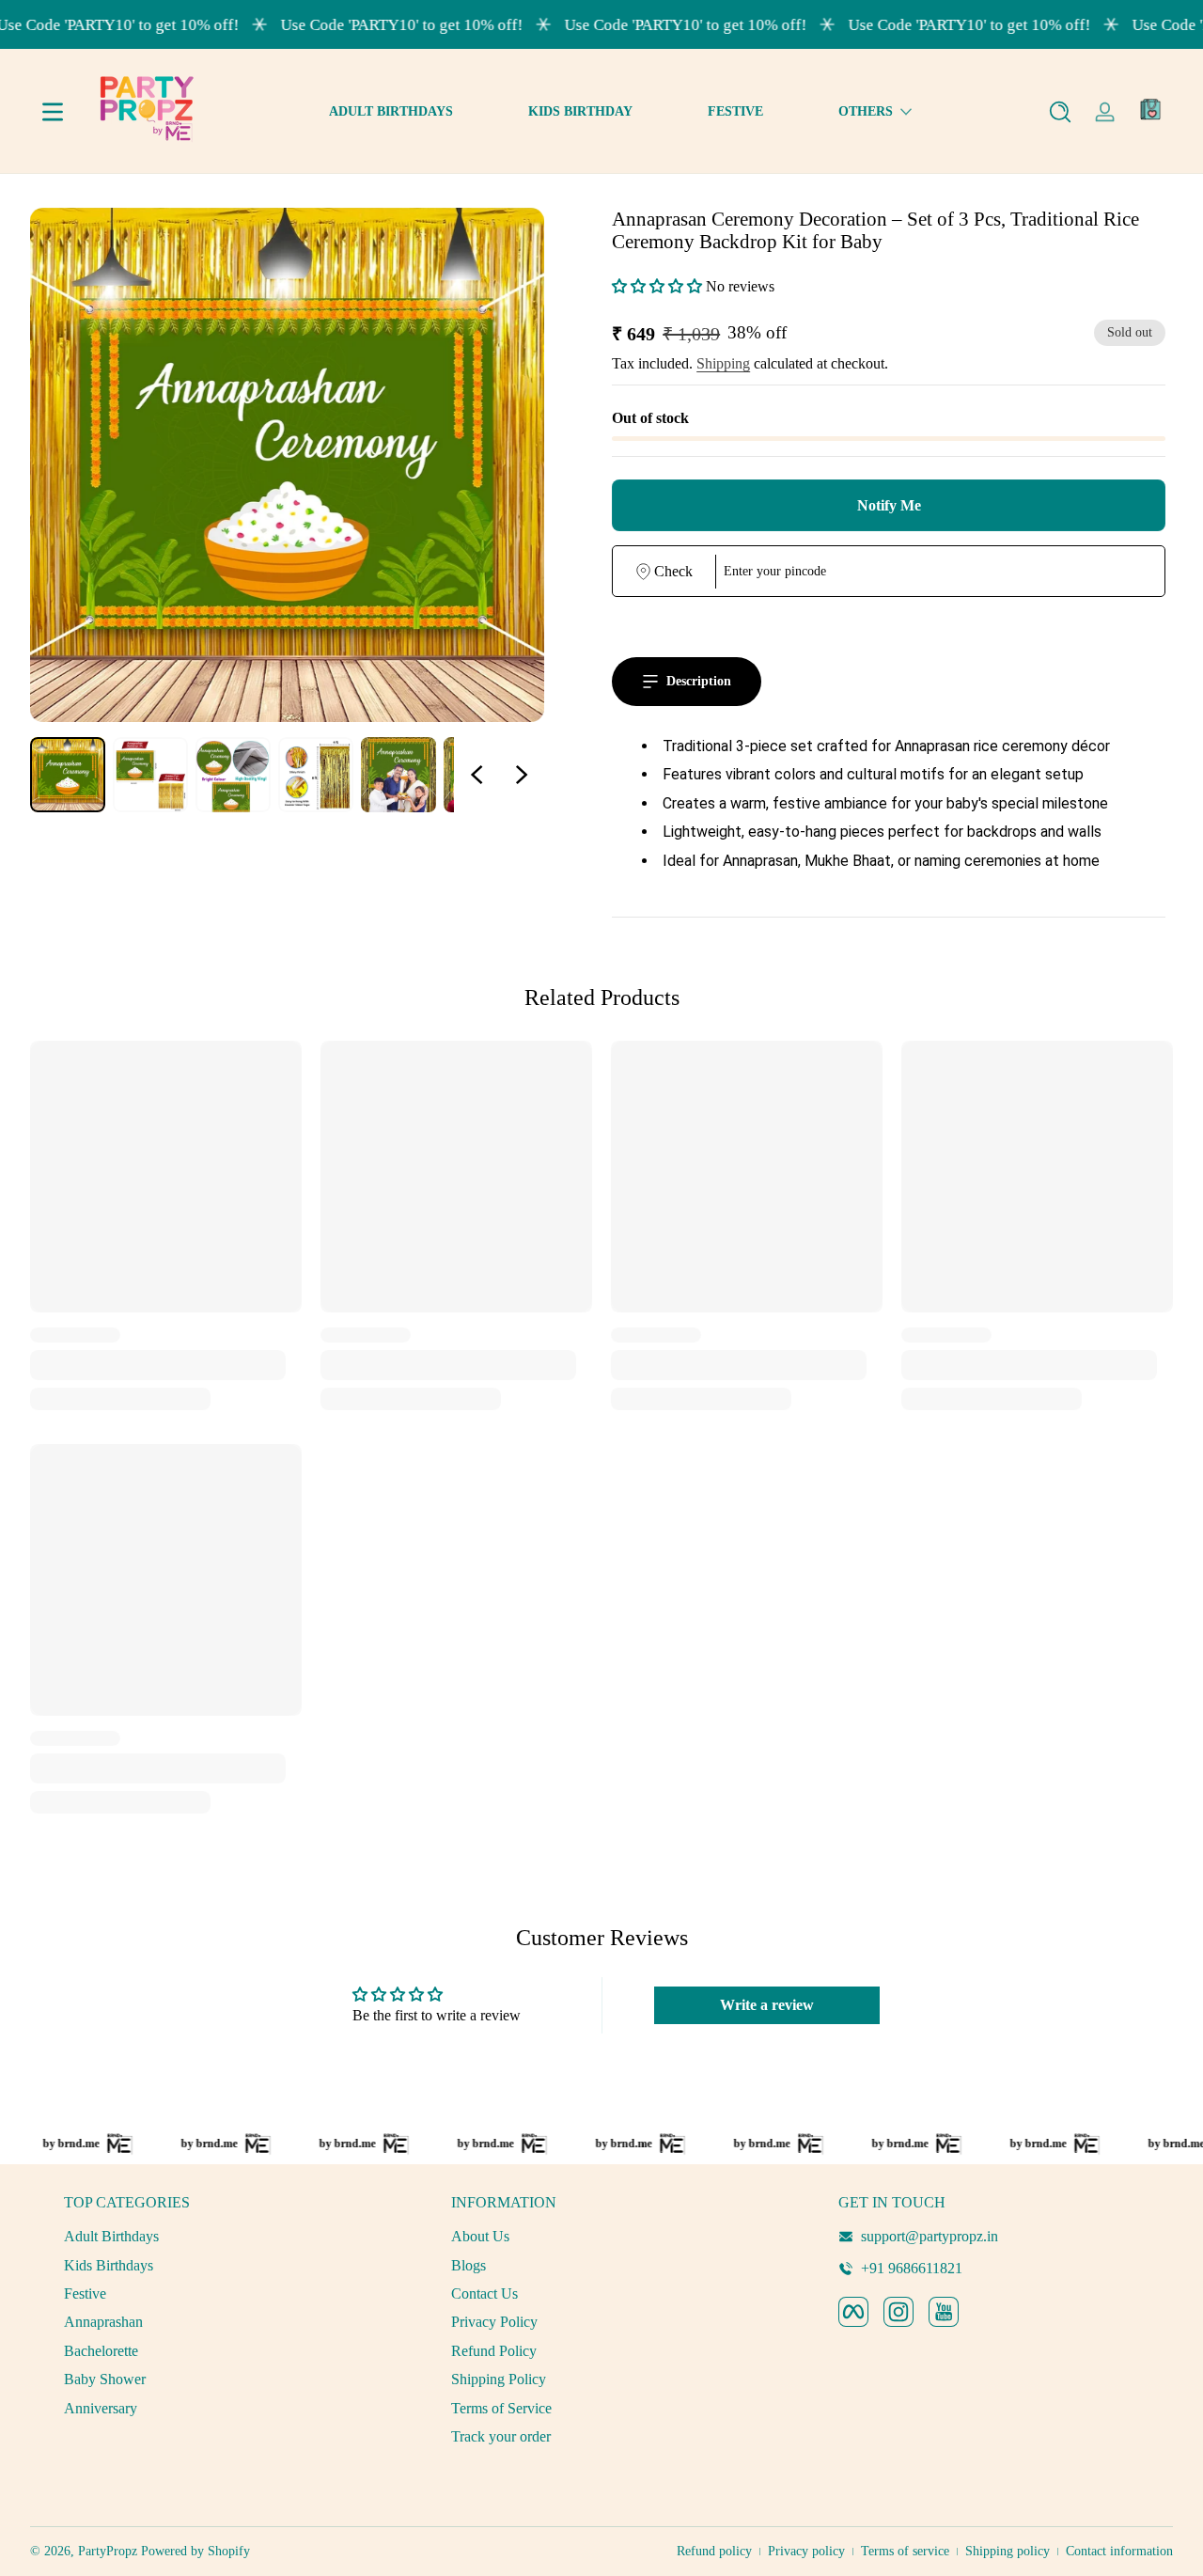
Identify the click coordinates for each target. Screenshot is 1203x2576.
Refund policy (714, 2551)
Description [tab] (699, 681)
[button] (1060, 112)
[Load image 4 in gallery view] (316, 775)
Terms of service (905, 2551)
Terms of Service (501, 2408)
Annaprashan (103, 2322)
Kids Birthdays (109, 2265)
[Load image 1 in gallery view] (68, 775)
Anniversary (101, 2408)
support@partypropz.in (930, 2236)
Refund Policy (494, 2351)
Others (866, 111)
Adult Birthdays (111, 2236)
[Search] (1060, 112)
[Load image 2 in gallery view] (150, 775)
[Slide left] (477, 775)
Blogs (469, 2265)
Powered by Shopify (195, 2551)
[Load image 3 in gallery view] (233, 775)
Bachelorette (101, 2351)
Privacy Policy (494, 2322)
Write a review (767, 2005)
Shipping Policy (499, 2379)
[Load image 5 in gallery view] (398, 775)
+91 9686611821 (912, 2268)
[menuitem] (214, 2237)
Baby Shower (105, 2379)
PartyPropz (108, 2551)
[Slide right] (522, 775)
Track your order (501, 2436)
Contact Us (484, 2293)
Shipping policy (1008, 2551)
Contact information (1119, 2551)
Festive (85, 2293)
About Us (480, 2236)
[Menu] (53, 112)
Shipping (723, 363)
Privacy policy (806, 2551)
